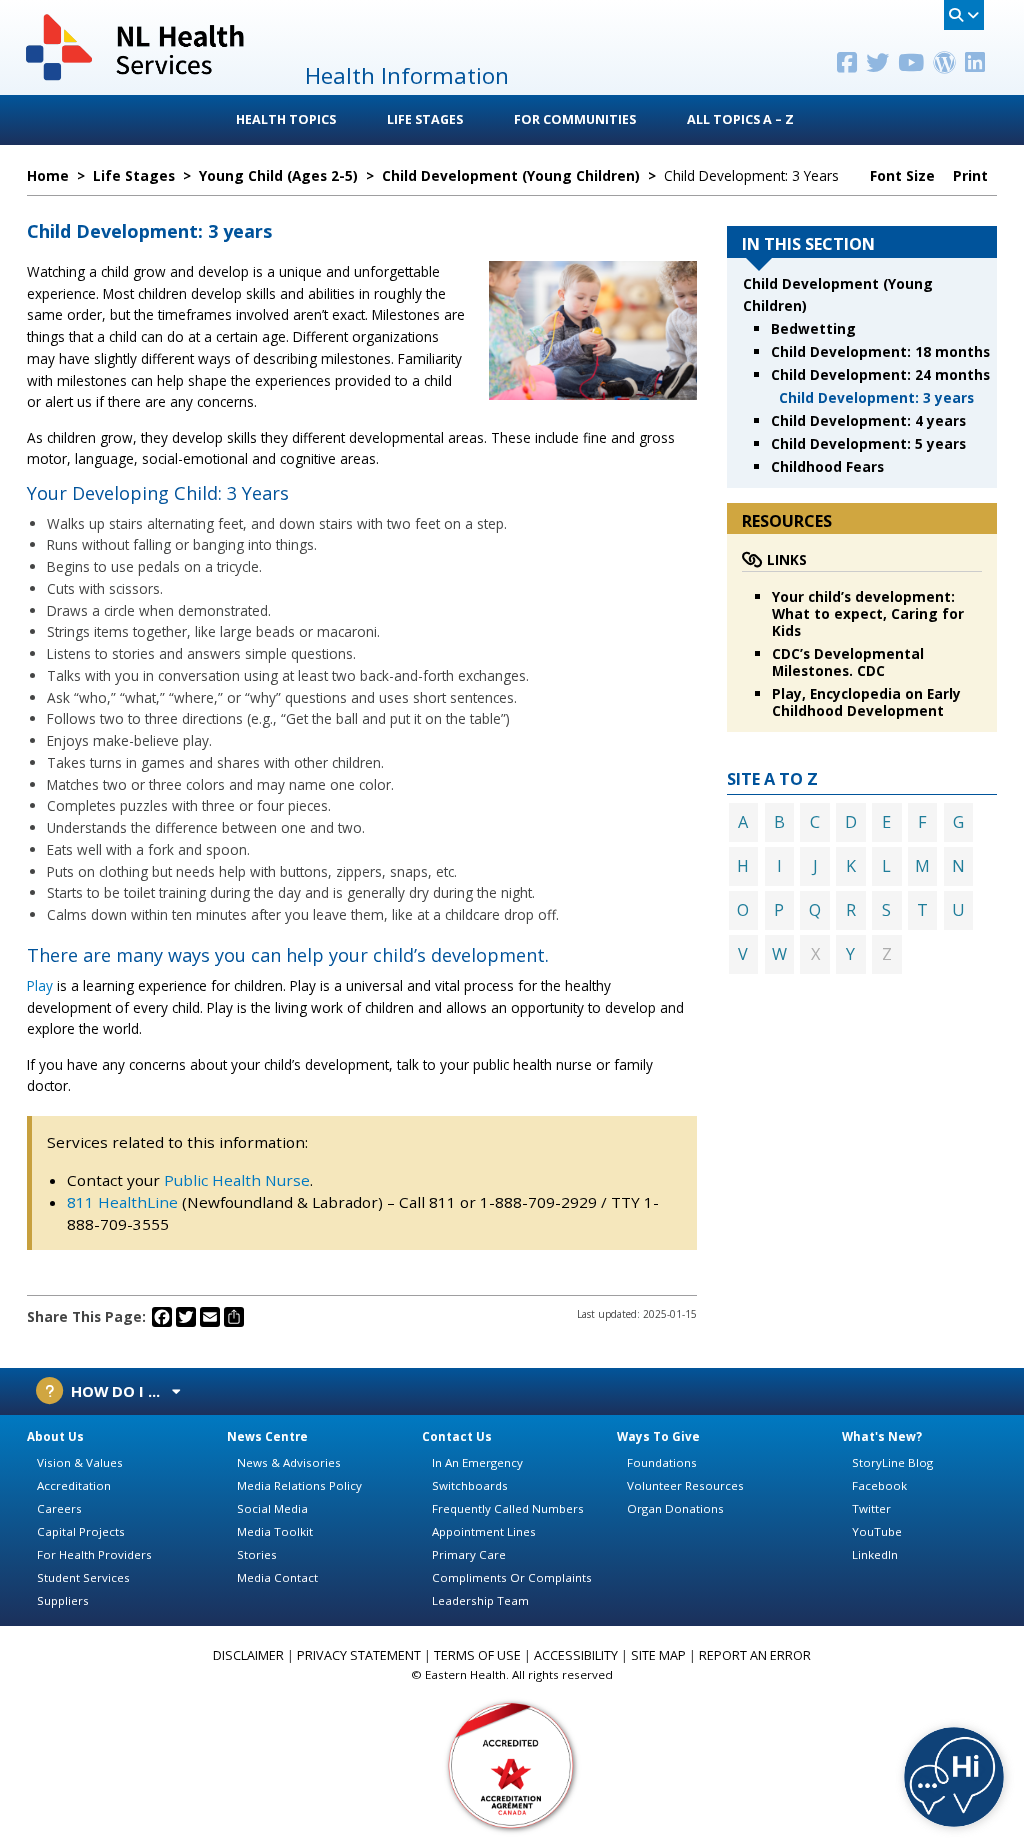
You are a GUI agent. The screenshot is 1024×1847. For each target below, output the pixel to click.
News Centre (267, 1436)
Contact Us (457, 1436)
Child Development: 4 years (868, 420)
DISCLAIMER (248, 1655)
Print (972, 176)
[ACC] (512, 1764)
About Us (55, 1436)
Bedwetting (813, 328)
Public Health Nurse (237, 1180)
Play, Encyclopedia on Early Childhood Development (866, 702)
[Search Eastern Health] (964, 15)
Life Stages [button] (425, 119)
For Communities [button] (575, 119)
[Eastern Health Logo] (136, 78)
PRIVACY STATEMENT (359, 1655)
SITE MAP (658, 1655)
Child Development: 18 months (880, 351)
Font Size (904, 176)
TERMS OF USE (477, 1655)
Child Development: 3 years (876, 397)
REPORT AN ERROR (755, 1655)
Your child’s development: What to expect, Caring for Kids (868, 613)
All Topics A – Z (740, 119)
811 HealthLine (124, 1202)
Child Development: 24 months (880, 374)
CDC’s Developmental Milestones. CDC (848, 662)
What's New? (882, 1436)
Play (40, 985)
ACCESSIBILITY (576, 1655)
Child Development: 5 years (868, 443)
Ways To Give (658, 1436)
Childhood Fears (827, 466)
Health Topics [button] (286, 119)
